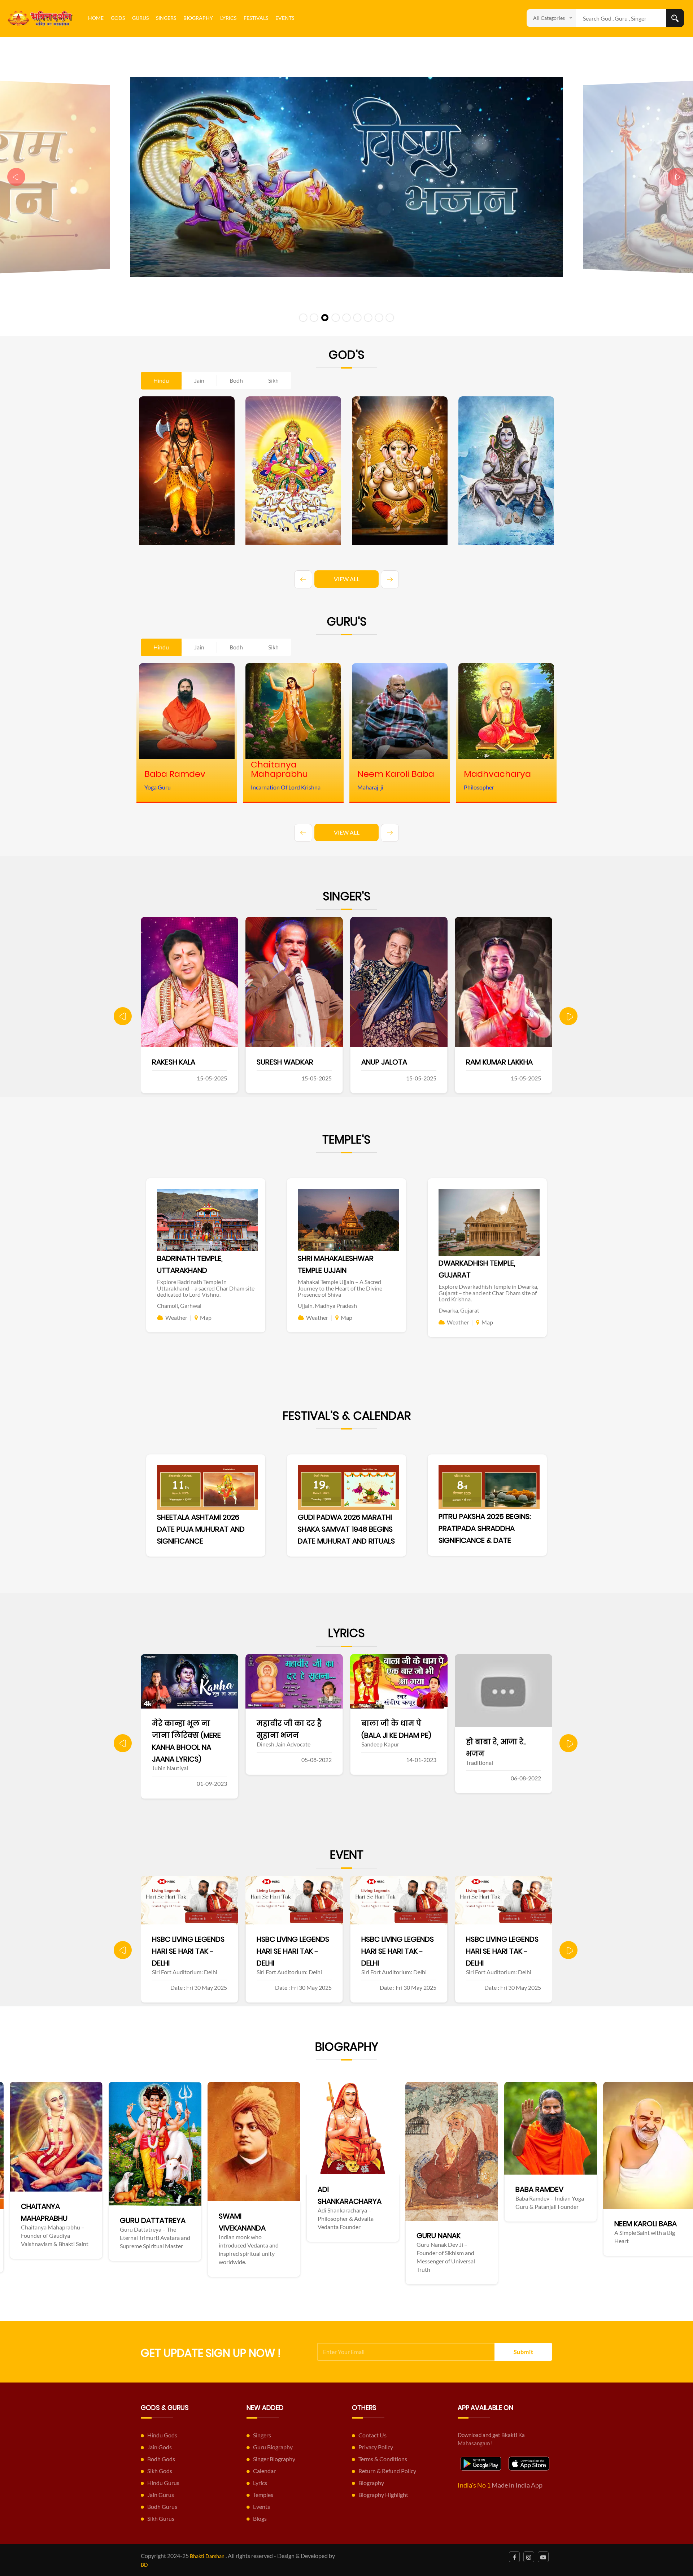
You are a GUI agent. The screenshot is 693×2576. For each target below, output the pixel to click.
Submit (524, 2352)
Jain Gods (160, 2447)
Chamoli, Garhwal (179, 1306)
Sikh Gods (160, 2471)
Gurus (140, 18)
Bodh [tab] (236, 380)
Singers (166, 18)
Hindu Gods (162, 2435)
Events (285, 18)
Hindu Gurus (163, 2483)
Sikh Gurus (161, 2518)
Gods (118, 18)
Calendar (264, 2471)
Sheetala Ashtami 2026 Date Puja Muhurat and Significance (201, 1529)
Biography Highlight (383, 2495)
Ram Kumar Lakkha (291, 1062)
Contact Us (372, 2435)
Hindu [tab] (161, 380)
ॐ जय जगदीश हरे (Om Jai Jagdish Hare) (496, 1735)
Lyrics (228, 18)
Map (206, 1317)
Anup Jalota (176, 1062)
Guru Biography (273, 2447)
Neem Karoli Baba (359, 2224)
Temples (263, 2495)
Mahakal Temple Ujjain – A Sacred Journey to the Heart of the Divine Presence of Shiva (340, 1288)
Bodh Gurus (162, 2507)
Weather (176, 1317)
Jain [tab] (199, 380)
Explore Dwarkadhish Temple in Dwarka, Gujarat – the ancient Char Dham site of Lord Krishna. (488, 1293)
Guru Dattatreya (657, 2220)
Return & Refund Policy (387, 2471)
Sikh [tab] (273, 380)
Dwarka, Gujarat (459, 1310)
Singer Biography (274, 2459)
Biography (198, 18)
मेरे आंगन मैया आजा (396, 1723)
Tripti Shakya (386, 1062)
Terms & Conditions (383, 2459)
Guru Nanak (152, 2236)
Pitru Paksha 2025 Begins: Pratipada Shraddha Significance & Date (485, 1528)
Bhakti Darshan (207, 2556)
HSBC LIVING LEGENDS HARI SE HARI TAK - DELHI (188, 1951)
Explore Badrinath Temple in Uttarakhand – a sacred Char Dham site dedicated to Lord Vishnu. (206, 1288)
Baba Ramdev (253, 2189)
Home (96, 18)
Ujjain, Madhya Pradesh (327, 1306)
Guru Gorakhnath (461, 2224)
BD (144, 2565)
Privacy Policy (376, 2447)
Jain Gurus (161, 2495)
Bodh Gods (161, 2459)
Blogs (260, 2518)
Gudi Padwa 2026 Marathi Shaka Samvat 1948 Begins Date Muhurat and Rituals (346, 1529)
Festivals (256, 18)
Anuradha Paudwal (503, 1062)
